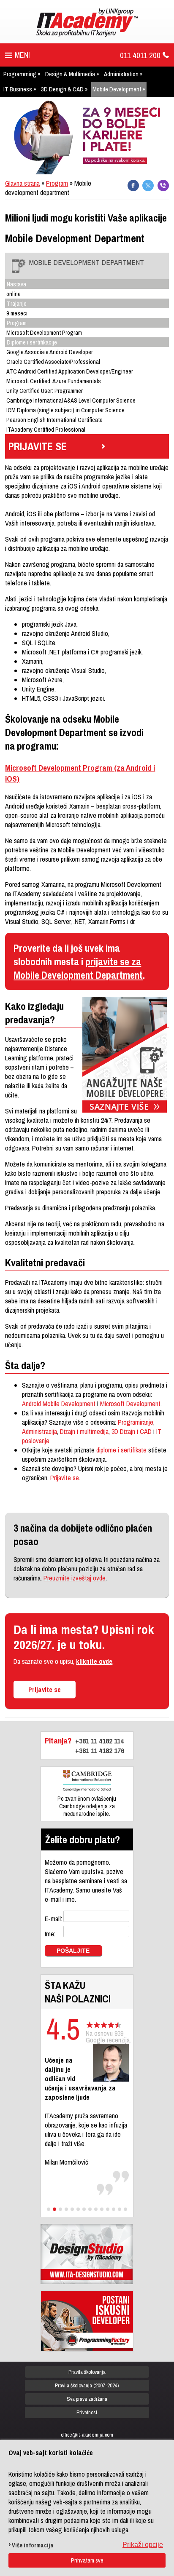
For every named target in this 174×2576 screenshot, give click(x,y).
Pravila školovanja (87, 2372)
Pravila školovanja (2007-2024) (87, 2385)
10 (102, 2209)
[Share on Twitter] (148, 186)
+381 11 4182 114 (99, 1741)
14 (125, 2209)
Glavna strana (22, 183)
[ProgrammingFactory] (87, 2321)
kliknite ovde (94, 1661)
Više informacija (33, 2545)
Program (57, 183)
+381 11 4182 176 (100, 1750)
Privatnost (87, 2412)
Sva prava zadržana (87, 2399)
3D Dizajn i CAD (132, 1431)
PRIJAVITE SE (38, 446)
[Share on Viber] (163, 186)
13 (120, 2209)
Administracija (39, 1431)
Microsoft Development (130, 1404)
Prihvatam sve (87, 2560)
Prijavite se (65, 1478)
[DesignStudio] (87, 2254)
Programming (20, 74)
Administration (121, 74)
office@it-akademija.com (87, 2435)
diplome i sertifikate (121, 1450)
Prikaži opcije (143, 2545)
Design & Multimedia (70, 74)
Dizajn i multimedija (84, 1431)
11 (108, 2209)
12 (114, 2209)
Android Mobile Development (60, 1404)
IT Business (18, 89)
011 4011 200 (140, 55)
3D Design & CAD (62, 89)
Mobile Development (117, 89)
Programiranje (136, 1422)
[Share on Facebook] (133, 186)
